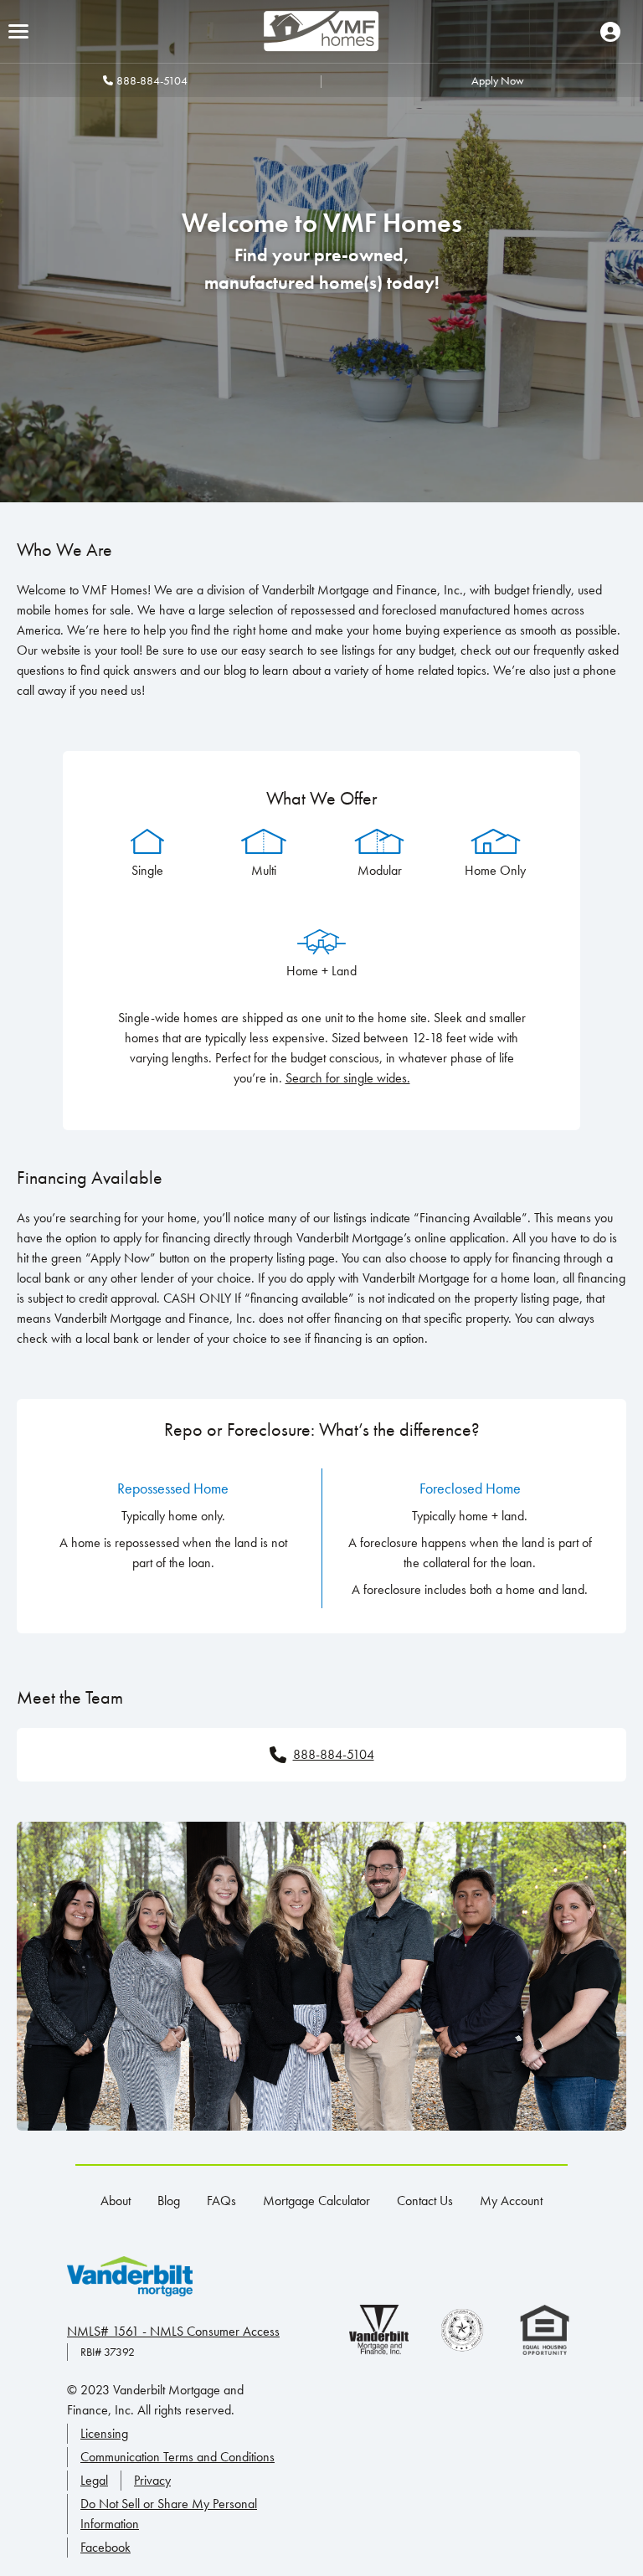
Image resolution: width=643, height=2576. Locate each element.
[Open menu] (18, 31)
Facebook (105, 2547)
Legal (94, 2480)
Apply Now (498, 80)
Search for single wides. (348, 1078)
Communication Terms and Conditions (177, 2457)
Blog (169, 2201)
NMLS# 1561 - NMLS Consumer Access (173, 2331)
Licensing (104, 2433)
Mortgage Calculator (316, 2201)
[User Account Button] (610, 32)
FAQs (221, 2201)
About (116, 2201)
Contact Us (425, 2201)
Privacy (152, 2480)
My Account (511, 2201)
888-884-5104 (152, 80)
